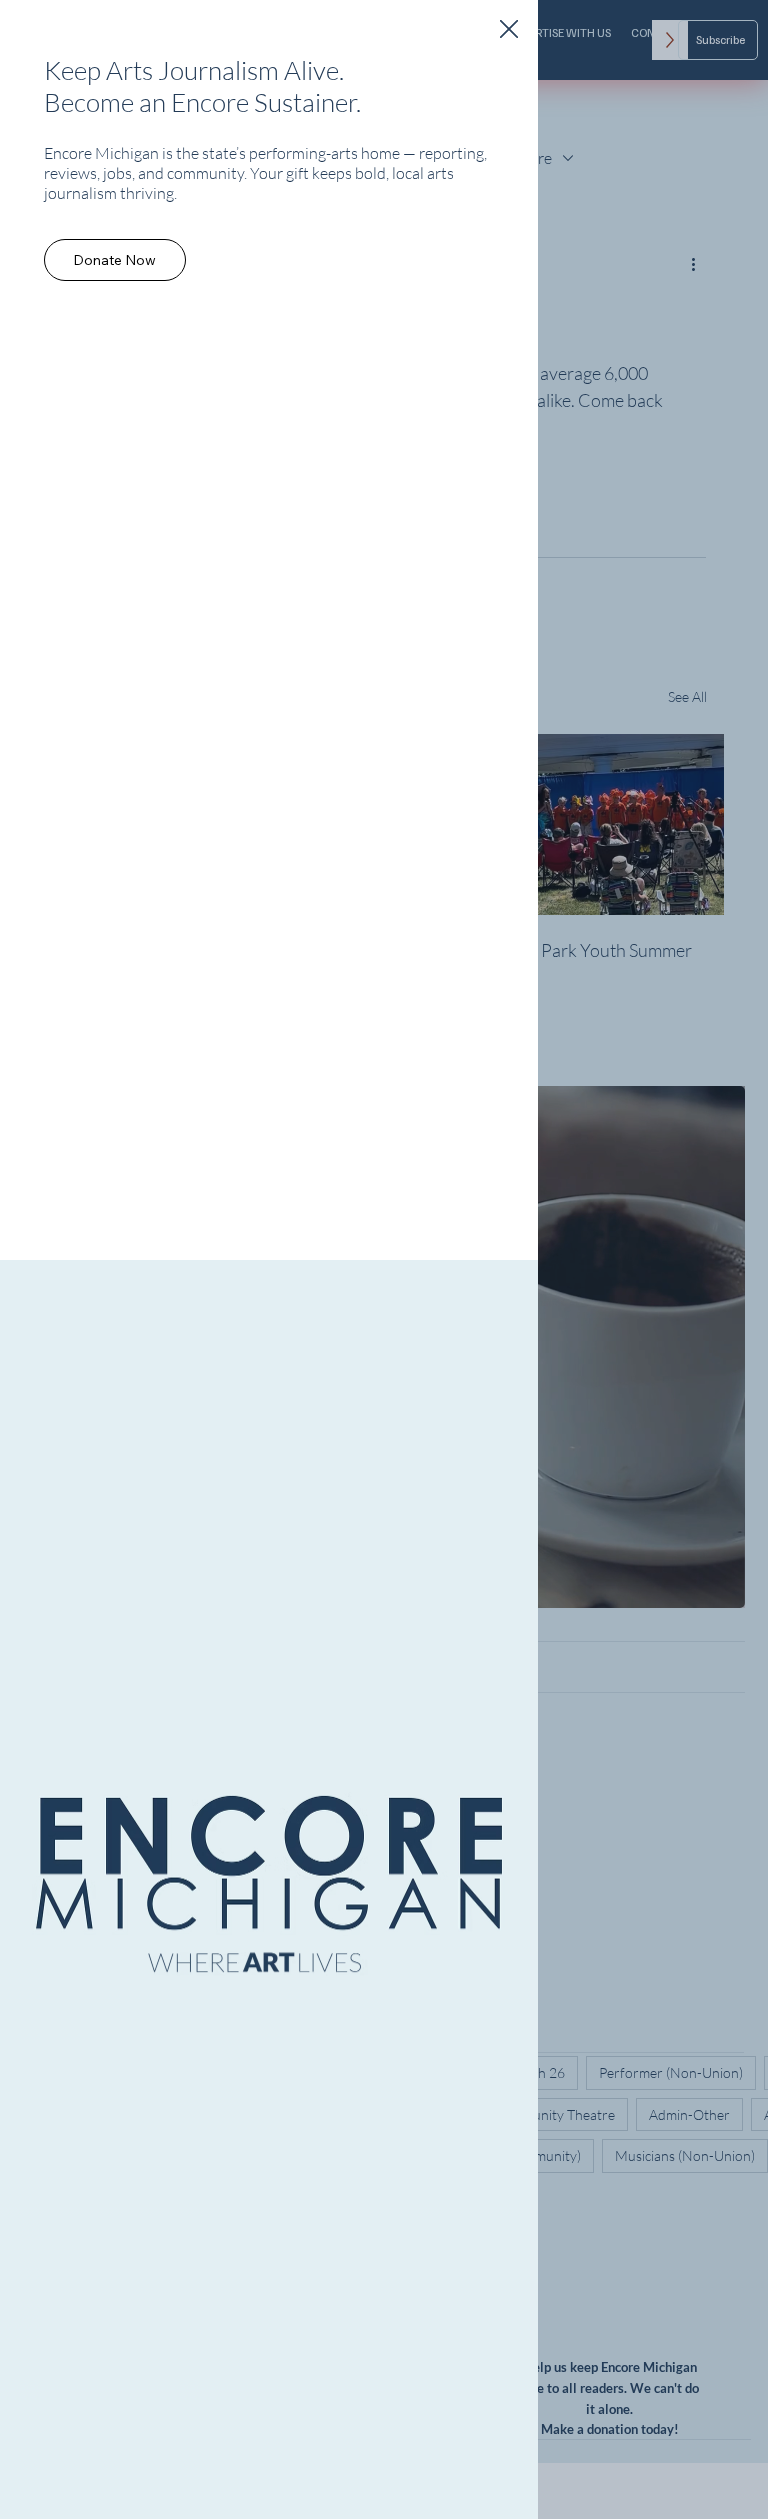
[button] (509, 30)
